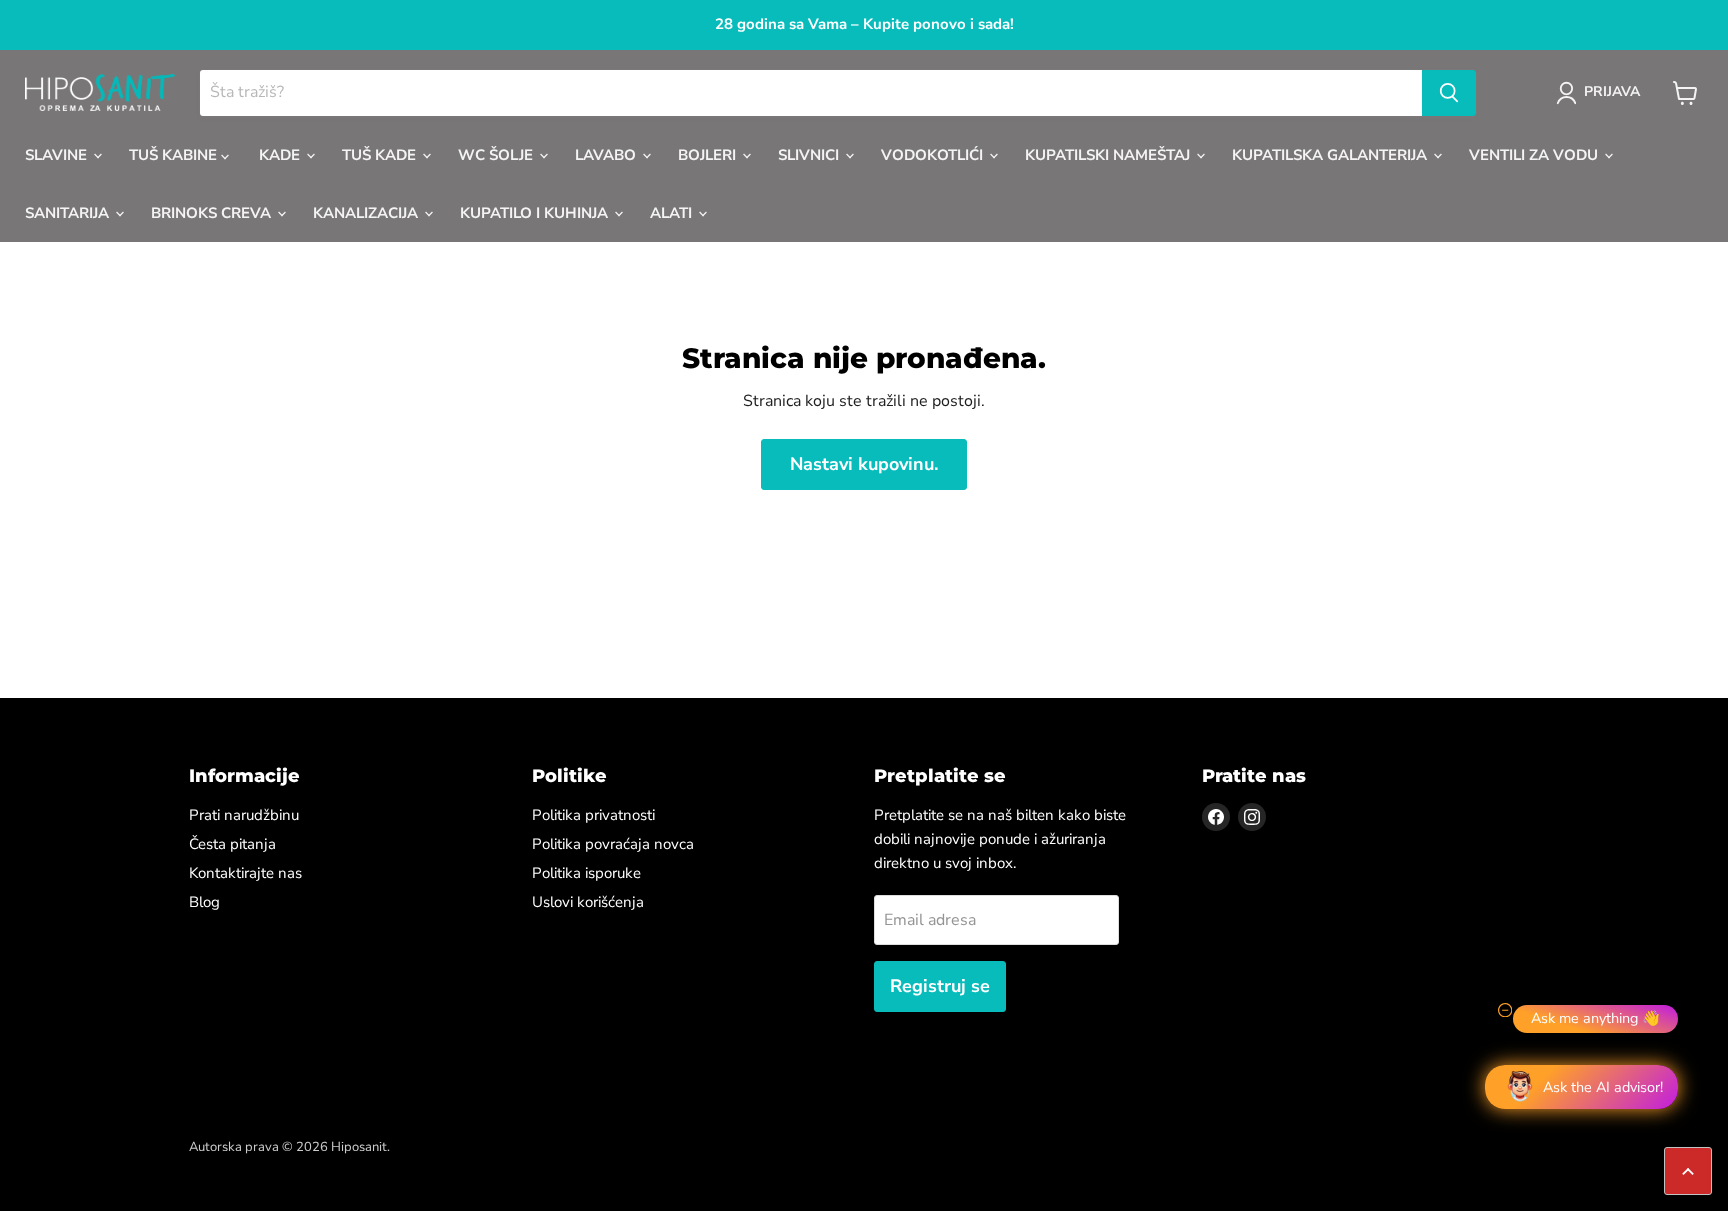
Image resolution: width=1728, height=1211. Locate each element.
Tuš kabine (175, 155)
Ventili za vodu (1535, 155)
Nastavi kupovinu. (864, 464)
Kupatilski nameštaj (1109, 155)
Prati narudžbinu (244, 815)
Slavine (58, 155)
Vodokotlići (934, 155)
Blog (204, 902)
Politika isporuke (586, 873)
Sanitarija (69, 213)
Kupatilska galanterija (1331, 155)
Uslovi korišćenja (588, 902)
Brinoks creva (213, 213)
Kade (281, 155)
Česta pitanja (232, 844)
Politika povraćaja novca (613, 844)
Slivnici (810, 155)
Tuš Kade (381, 155)
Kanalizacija (367, 213)
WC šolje (497, 155)
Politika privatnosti (593, 815)
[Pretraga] (1449, 93)
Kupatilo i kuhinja (536, 213)
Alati (673, 213)
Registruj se (940, 986)
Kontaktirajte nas (245, 873)
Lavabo (607, 155)
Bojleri (709, 155)
